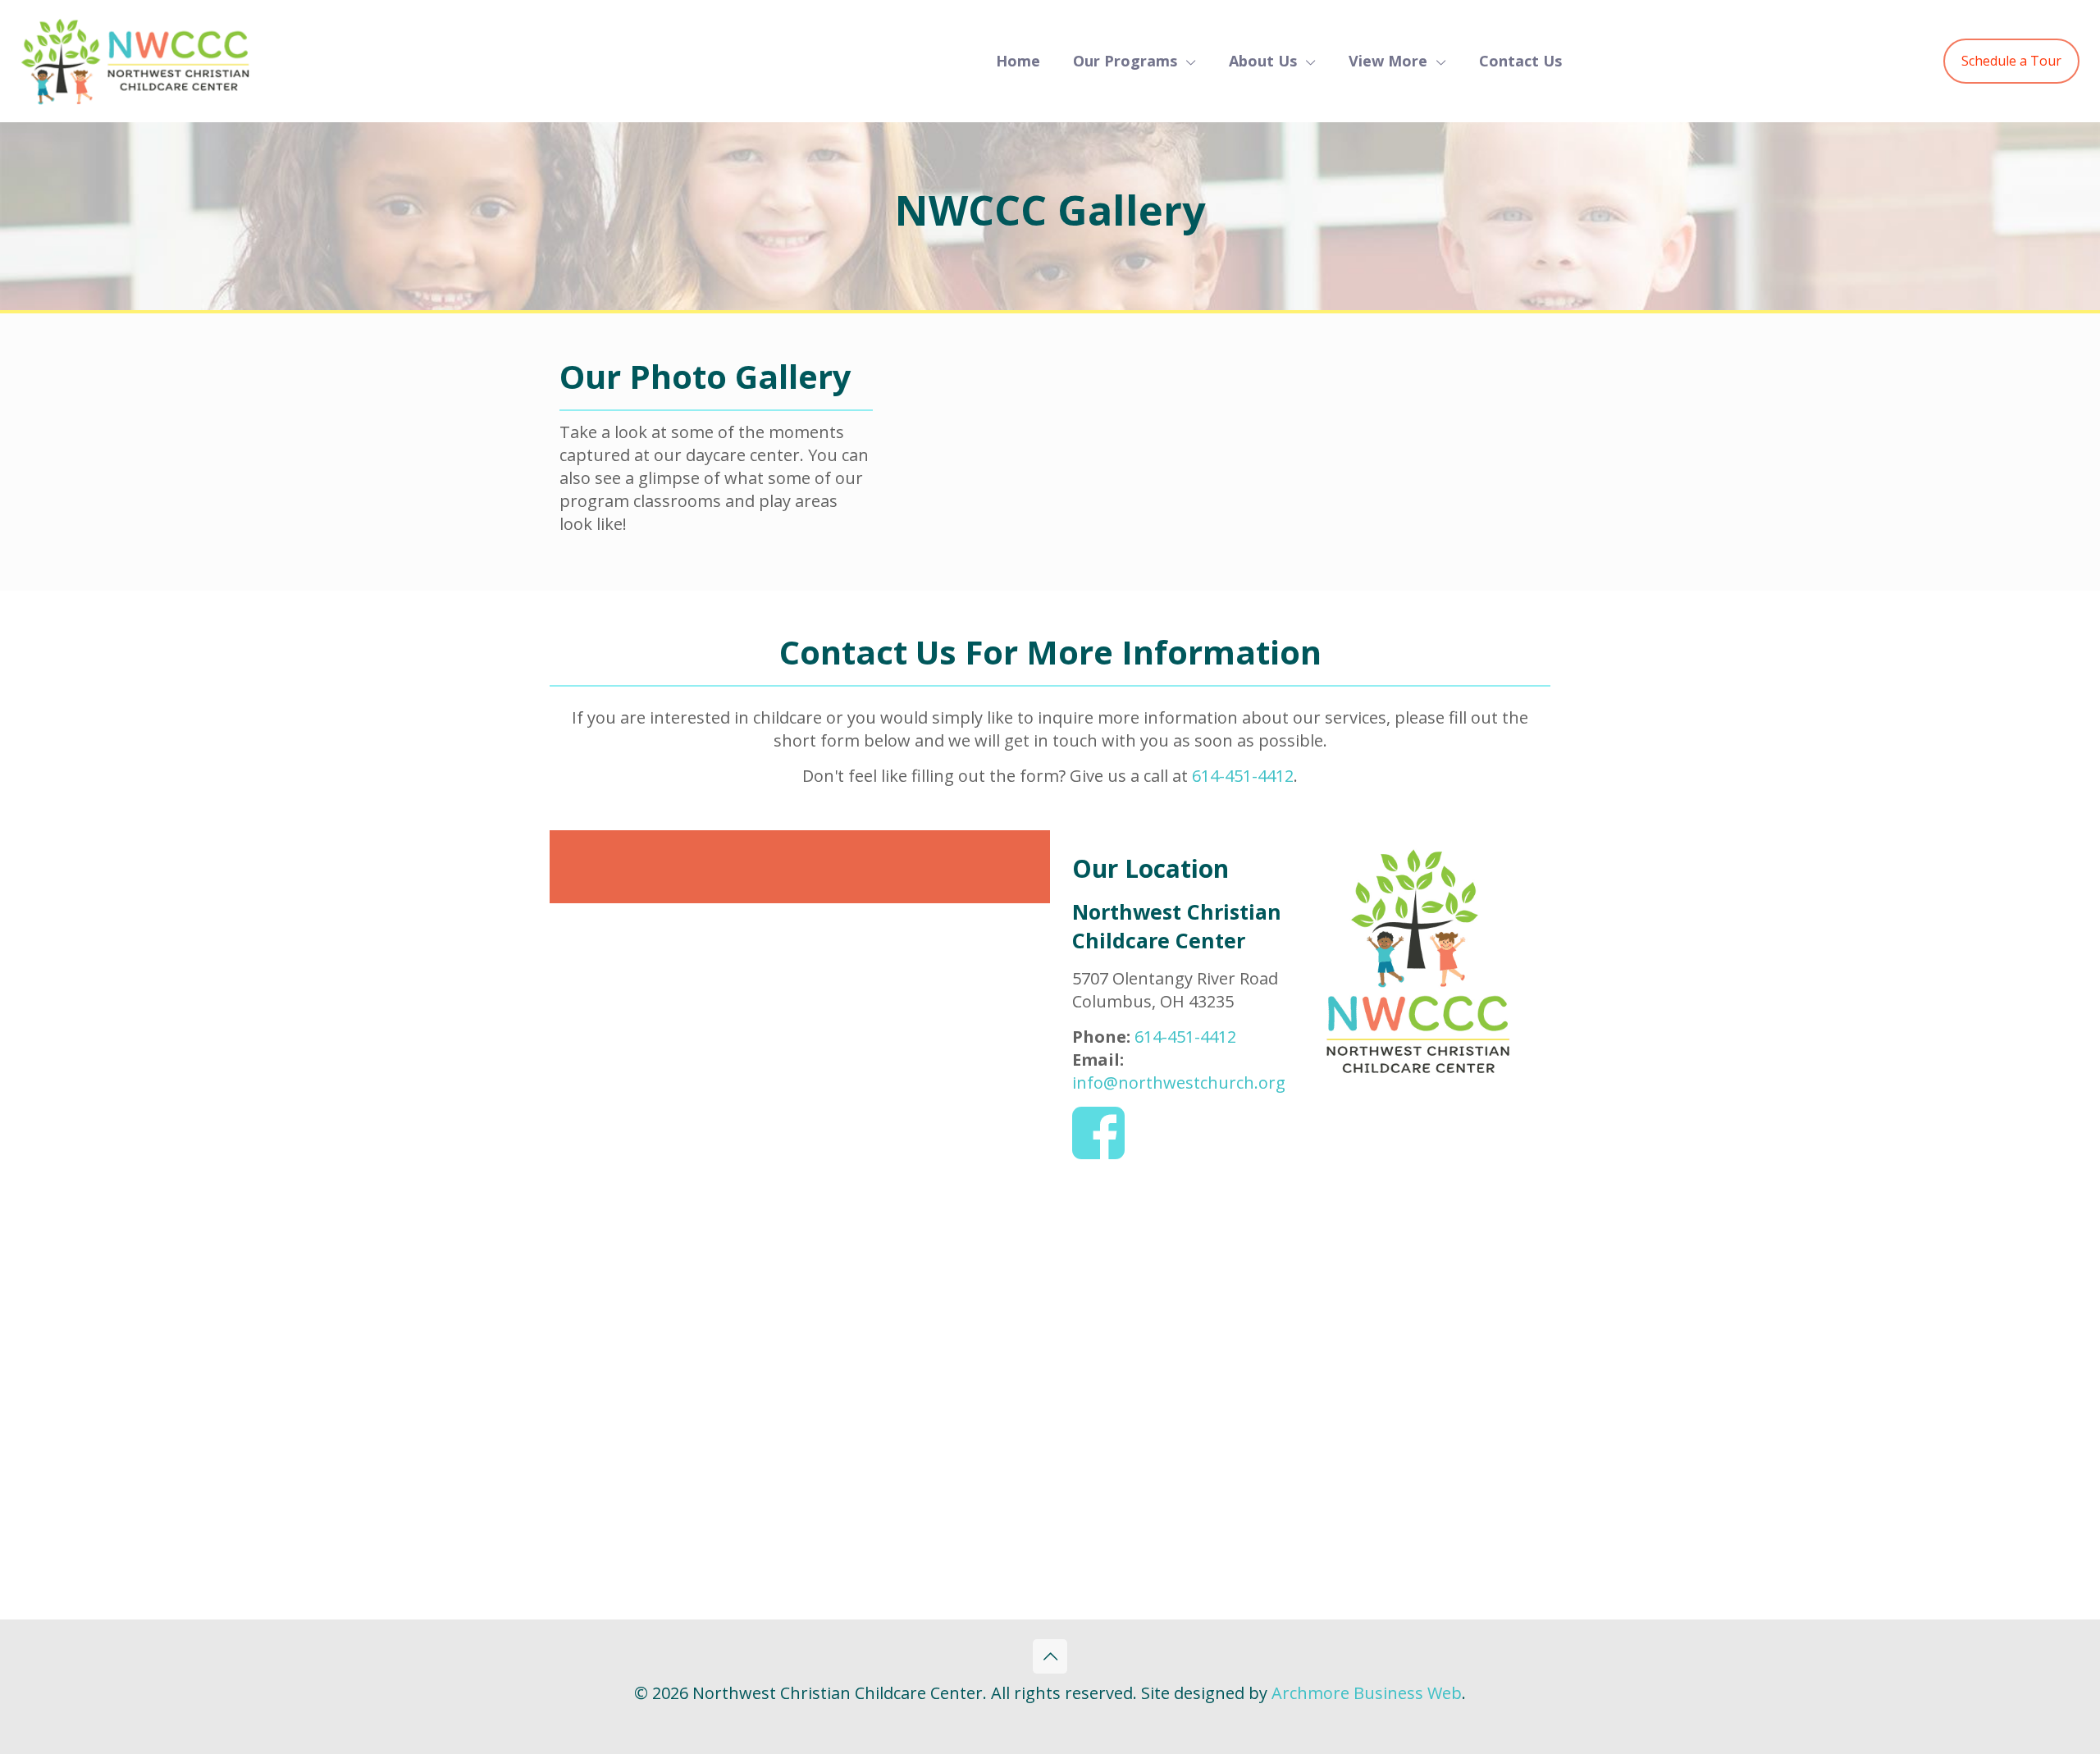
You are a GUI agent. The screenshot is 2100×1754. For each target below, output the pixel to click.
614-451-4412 (1243, 776)
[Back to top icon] (1050, 1656)
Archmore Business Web (1367, 1693)
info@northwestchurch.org (1179, 1083)
